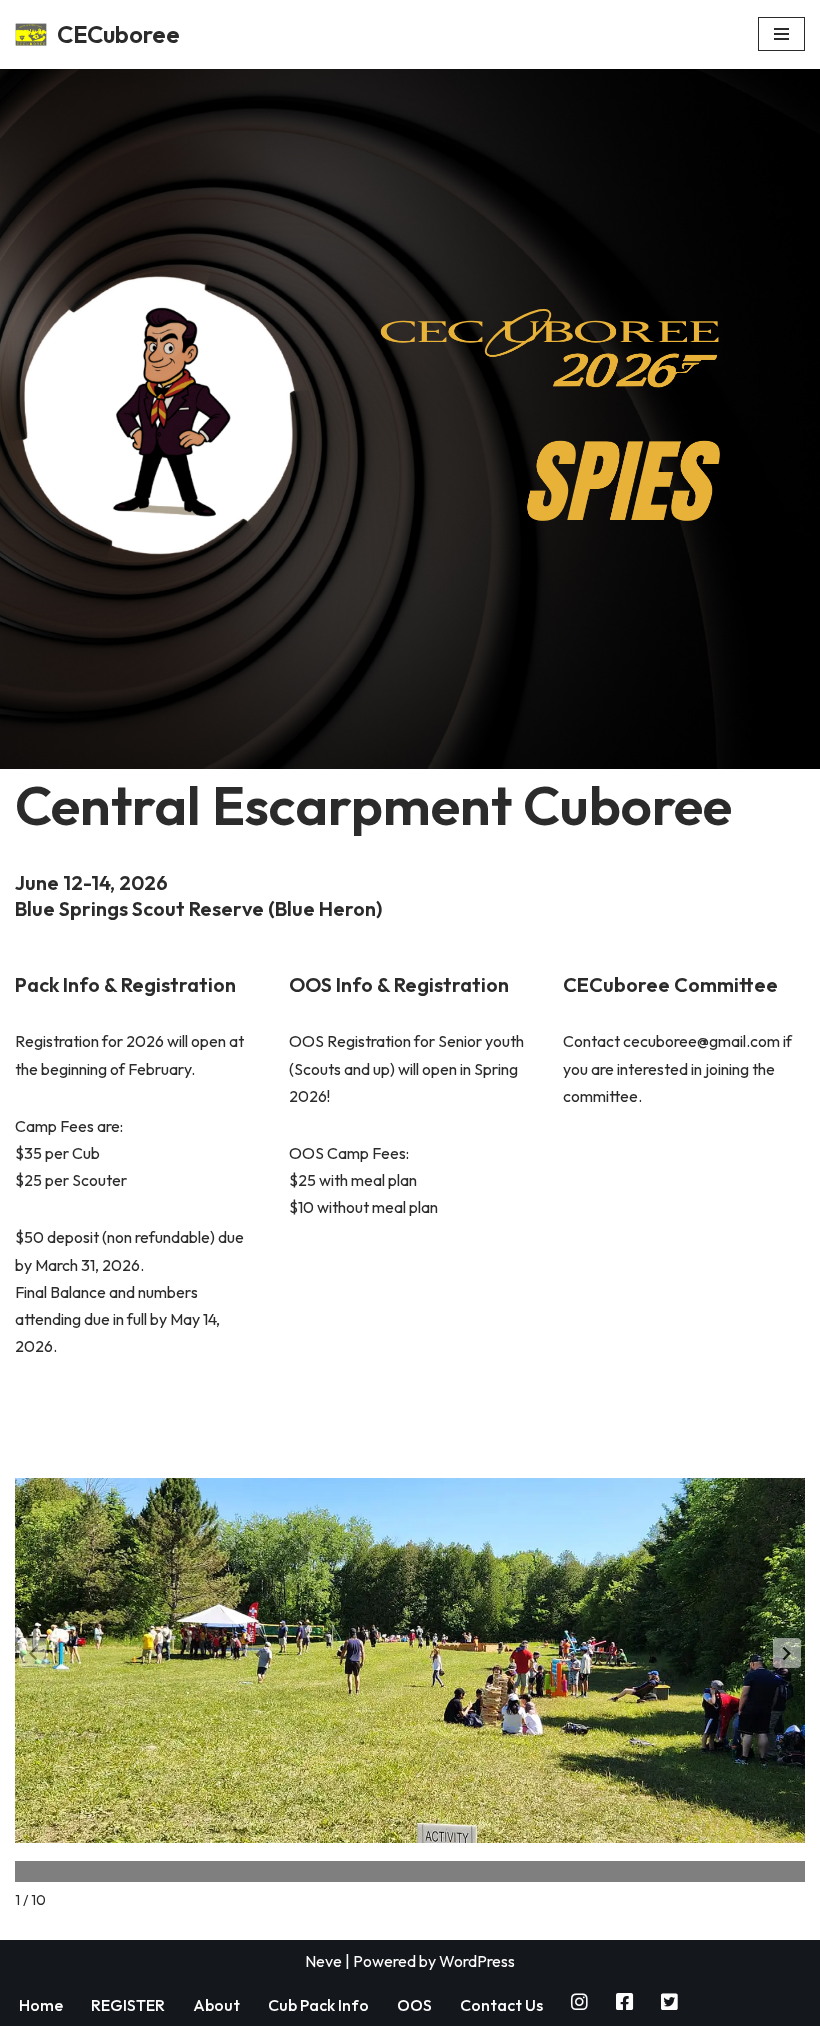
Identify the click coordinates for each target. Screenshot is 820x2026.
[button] (787, 1653)
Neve (323, 1961)
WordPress (477, 1961)
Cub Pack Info (318, 2005)
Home (41, 2005)
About (216, 2005)
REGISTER (128, 2005)
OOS (414, 2005)
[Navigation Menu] (781, 34)
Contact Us (501, 2005)
